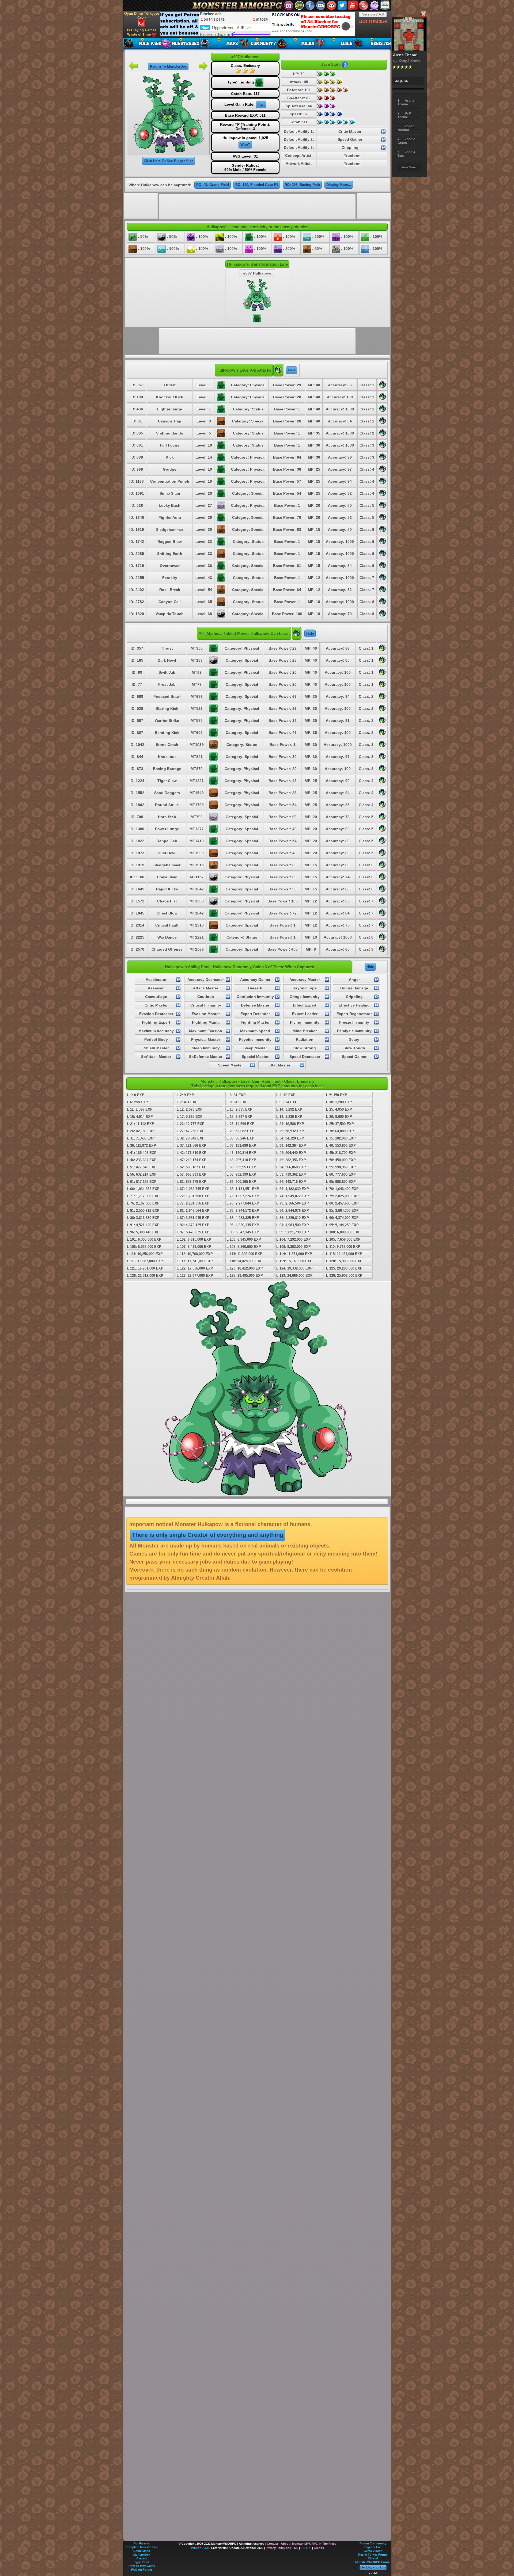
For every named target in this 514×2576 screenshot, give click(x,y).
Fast (261, 104)
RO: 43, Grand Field (213, 185)
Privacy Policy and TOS (282, 2548)
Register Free (373, 2547)
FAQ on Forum (142, 2570)
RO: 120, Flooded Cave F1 (257, 185)
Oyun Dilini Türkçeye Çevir (142, 16)
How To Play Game (142, 2566)
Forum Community (373, 2543)
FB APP (306, 2548)
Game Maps (142, 2551)
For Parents (142, 2543)
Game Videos (373, 2551)
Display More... (339, 185)
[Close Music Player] (423, 14)
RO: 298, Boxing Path (302, 185)
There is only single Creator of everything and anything (208, 1535)
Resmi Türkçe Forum (373, 2555)
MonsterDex (142, 2555)
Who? (245, 145)
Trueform (352, 155)
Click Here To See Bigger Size (169, 161)
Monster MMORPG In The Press (314, 2544)
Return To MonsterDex (168, 66)
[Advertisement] (257, 24)
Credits (319, 2548)
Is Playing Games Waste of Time (142, 32)
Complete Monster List (142, 2547)
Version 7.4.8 (373, 14)
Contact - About (278, 2544)
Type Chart (142, 2562)
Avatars (142, 2558)
